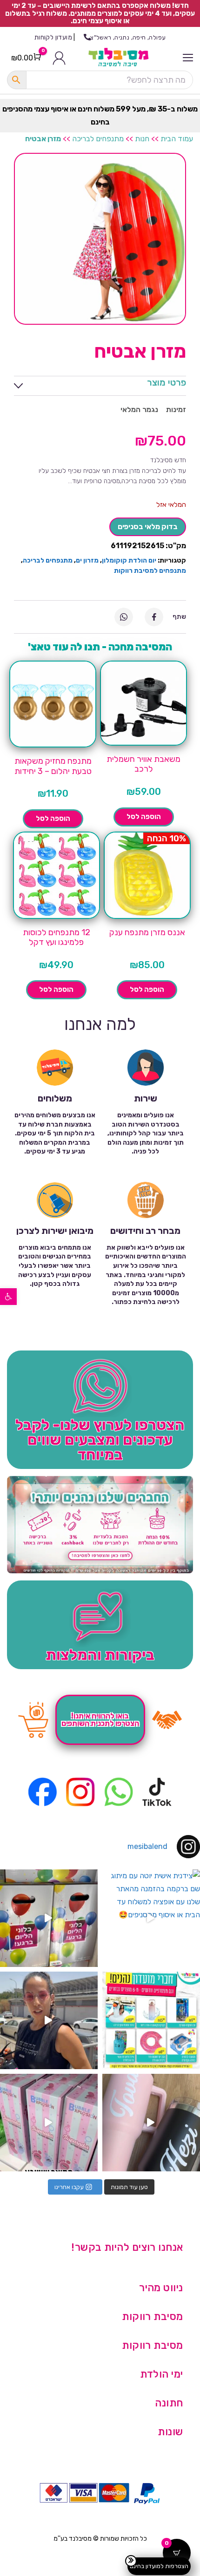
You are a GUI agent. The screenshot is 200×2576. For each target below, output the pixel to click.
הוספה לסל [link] (144, 817)
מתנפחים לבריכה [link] (98, 139)
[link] (8, 1297)
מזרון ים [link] (87, 560)
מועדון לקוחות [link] (53, 37)
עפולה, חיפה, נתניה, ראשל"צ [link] (128, 37)
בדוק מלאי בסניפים (148, 527)
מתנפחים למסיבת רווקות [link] (150, 571)
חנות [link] (142, 139)
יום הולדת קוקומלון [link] (129, 560)
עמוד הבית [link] (177, 139)
